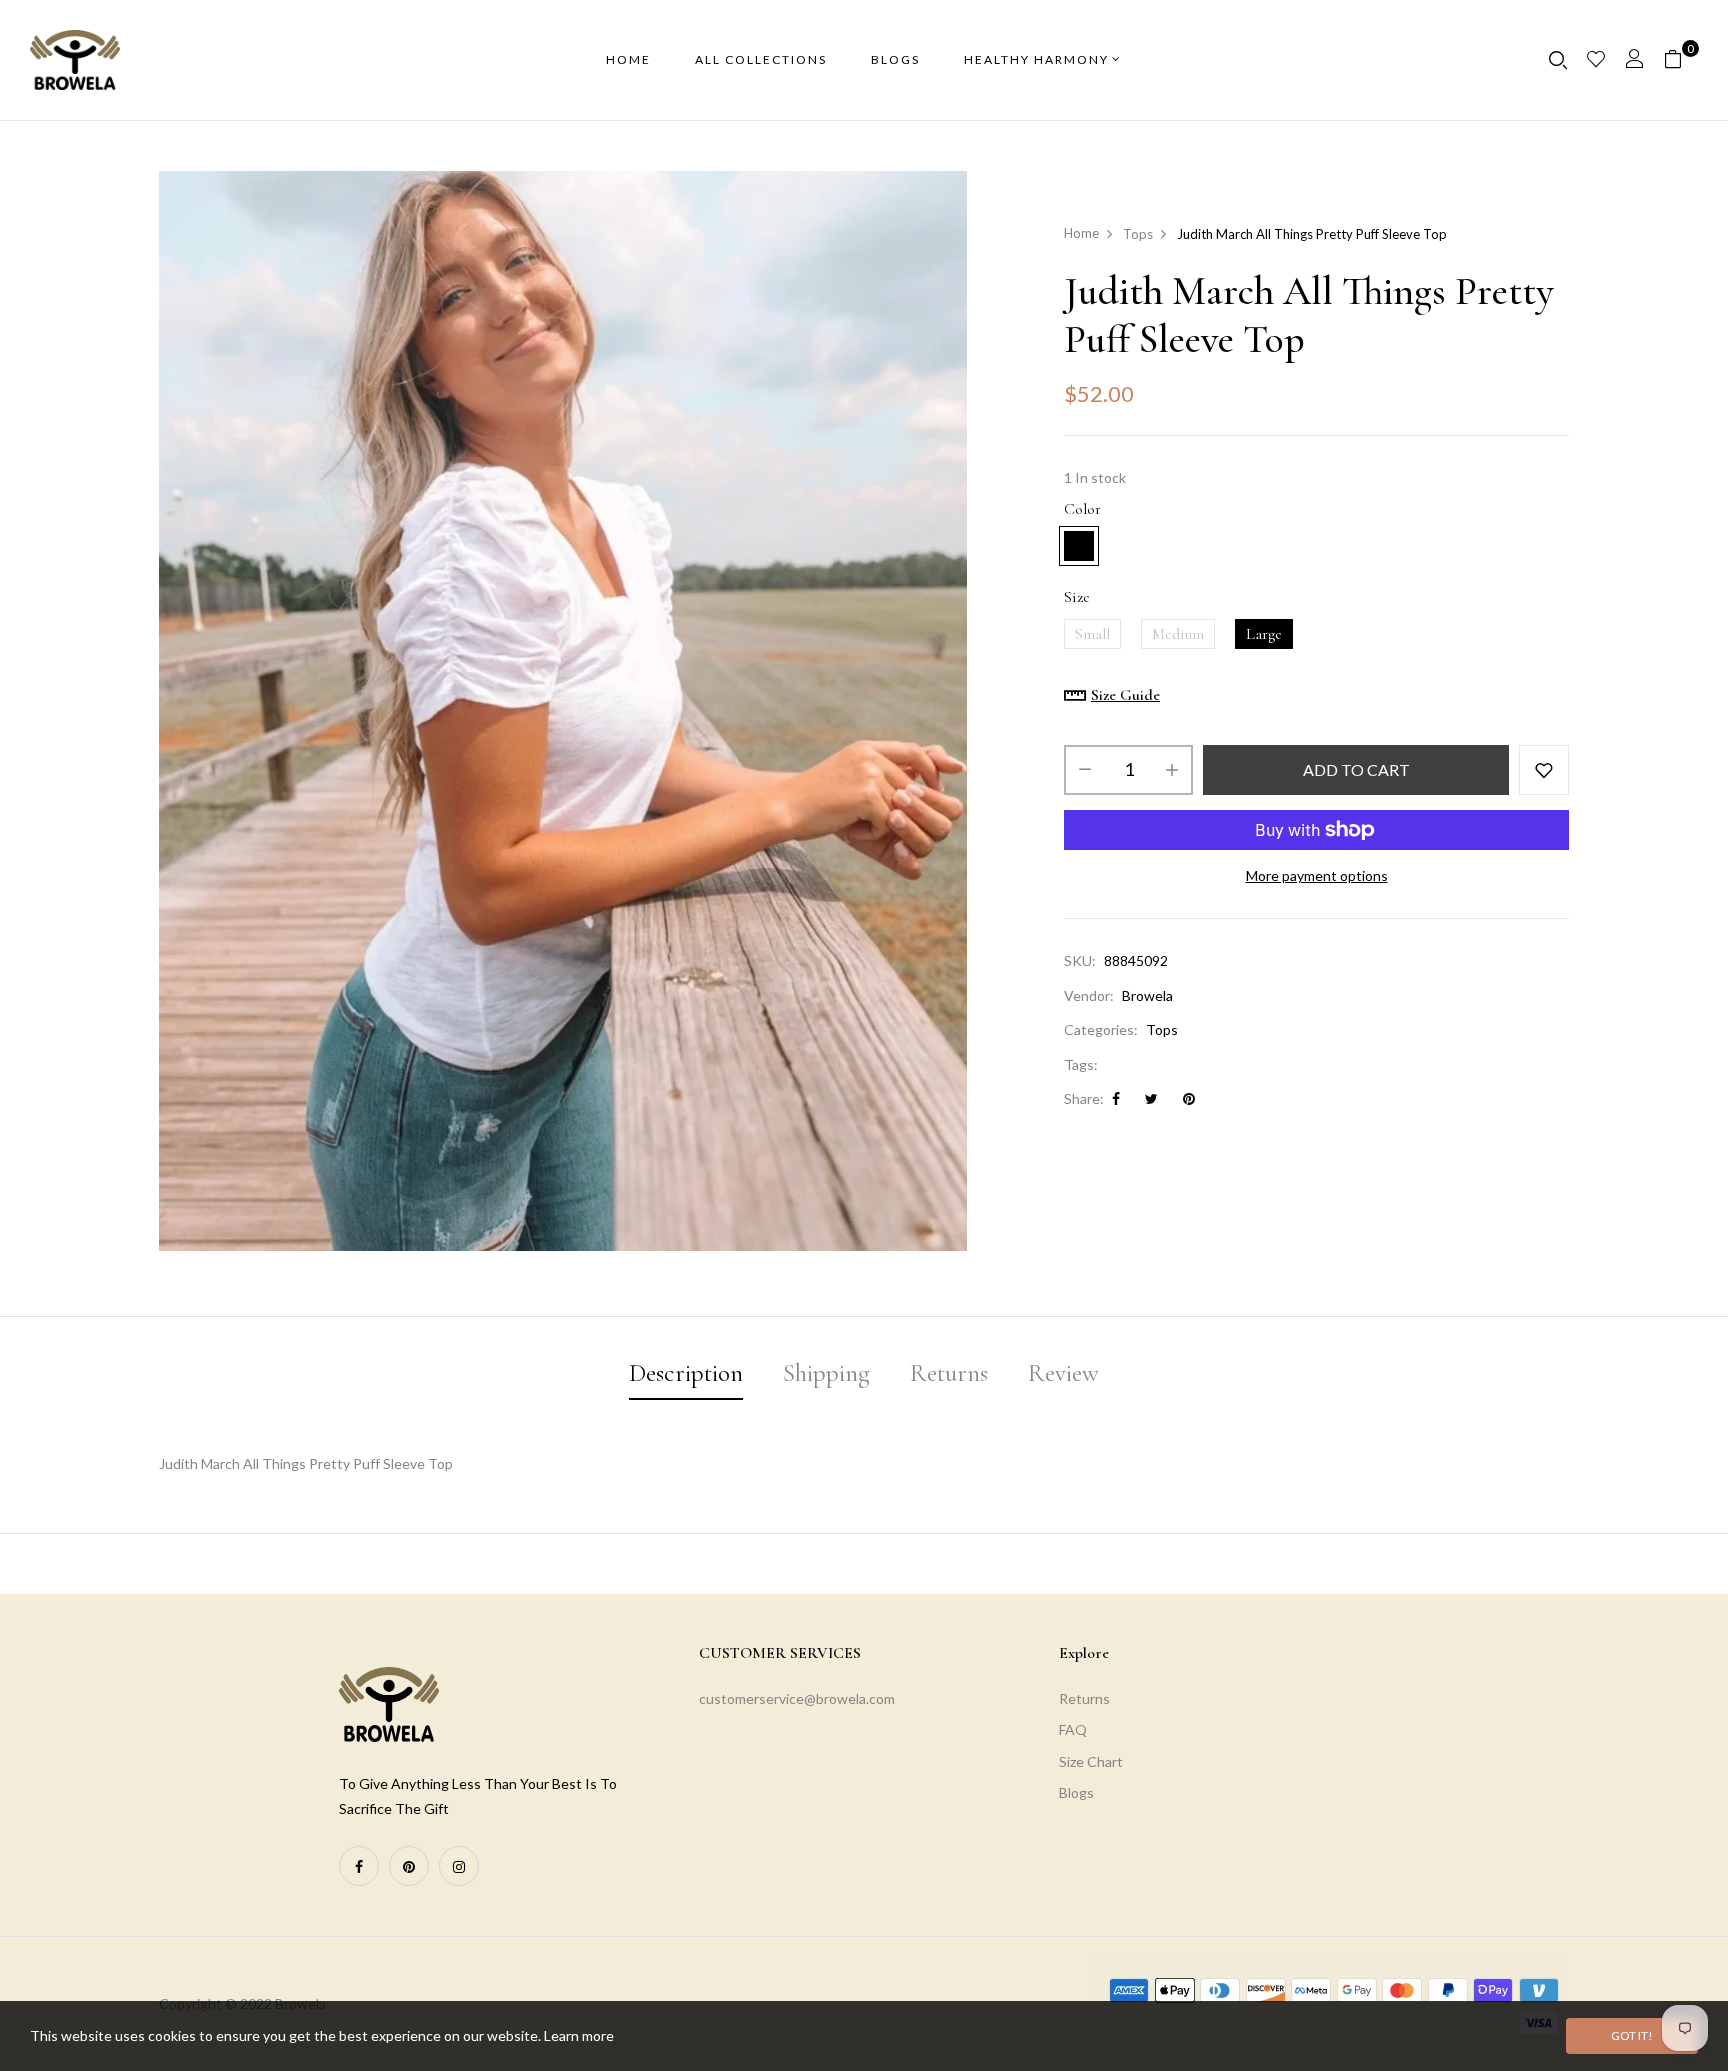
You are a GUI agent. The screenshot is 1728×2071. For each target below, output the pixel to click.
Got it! (1632, 2035)
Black (1129, 546)
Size (1077, 597)
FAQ (1073, 1729)
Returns (1084, 1698)
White (1179, 546)
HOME (628, 59)
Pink (1079, 546)
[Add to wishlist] (1544, 770)
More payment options (1317, 875)
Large (1264, 634)
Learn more (579, 2035)
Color (1082, 509)
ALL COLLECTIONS (761, 59)
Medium (1178, 634)
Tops (1162, 1029)
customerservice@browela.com (797, 1698)
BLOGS (895, 59)
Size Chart (1091, 1761)
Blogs (1076, 1792)
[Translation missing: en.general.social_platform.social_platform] (359, 1866)
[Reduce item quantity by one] (1085, 770)
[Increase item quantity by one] (1172, 770)
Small (1092, 634)
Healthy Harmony (1036, 59)
